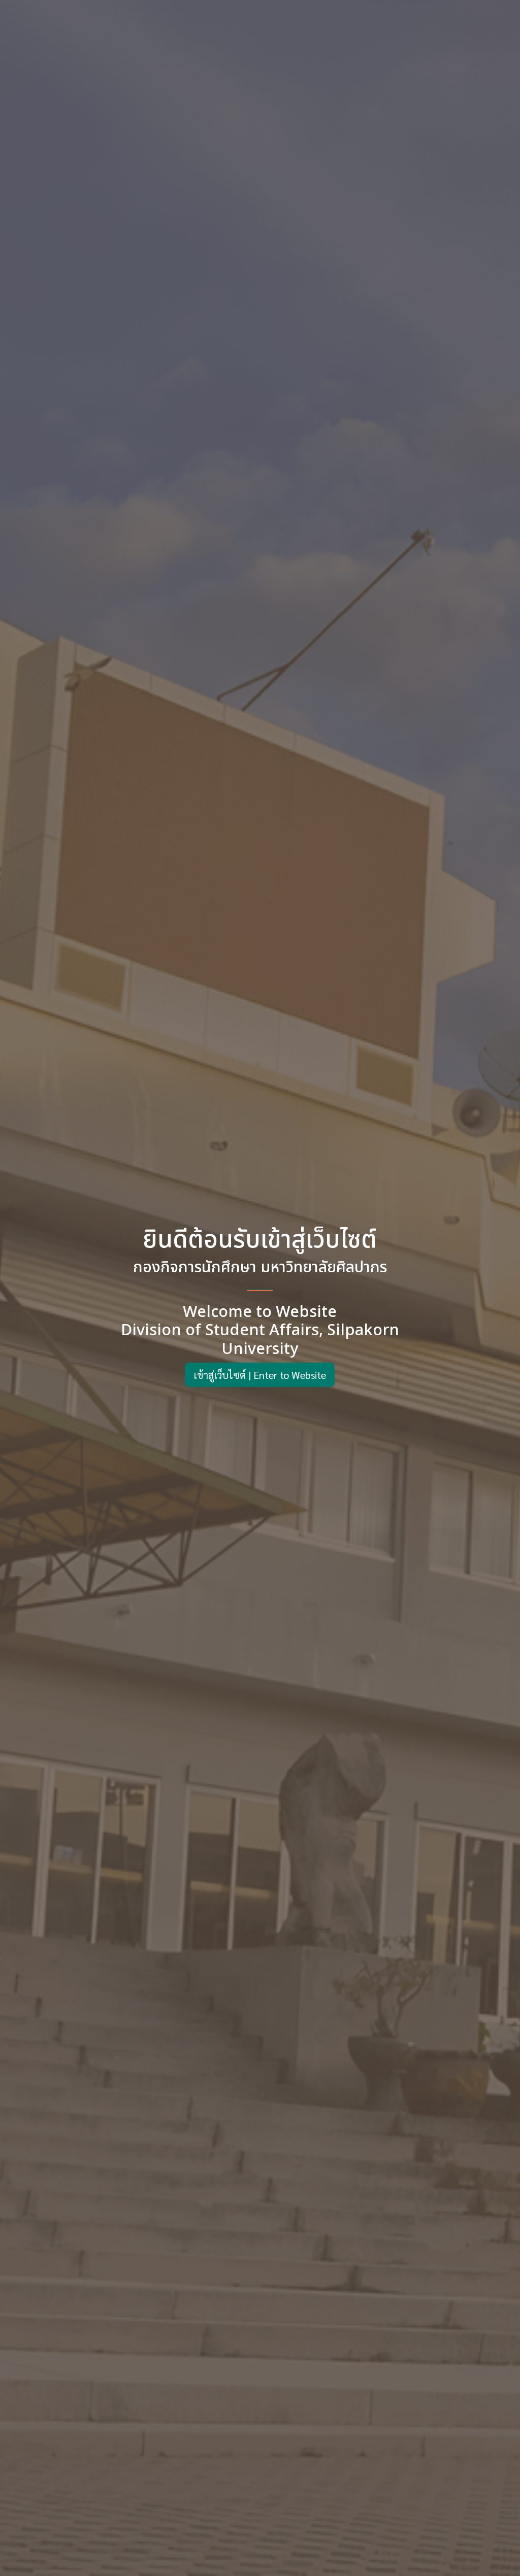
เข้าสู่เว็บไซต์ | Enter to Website (260, 1375)
